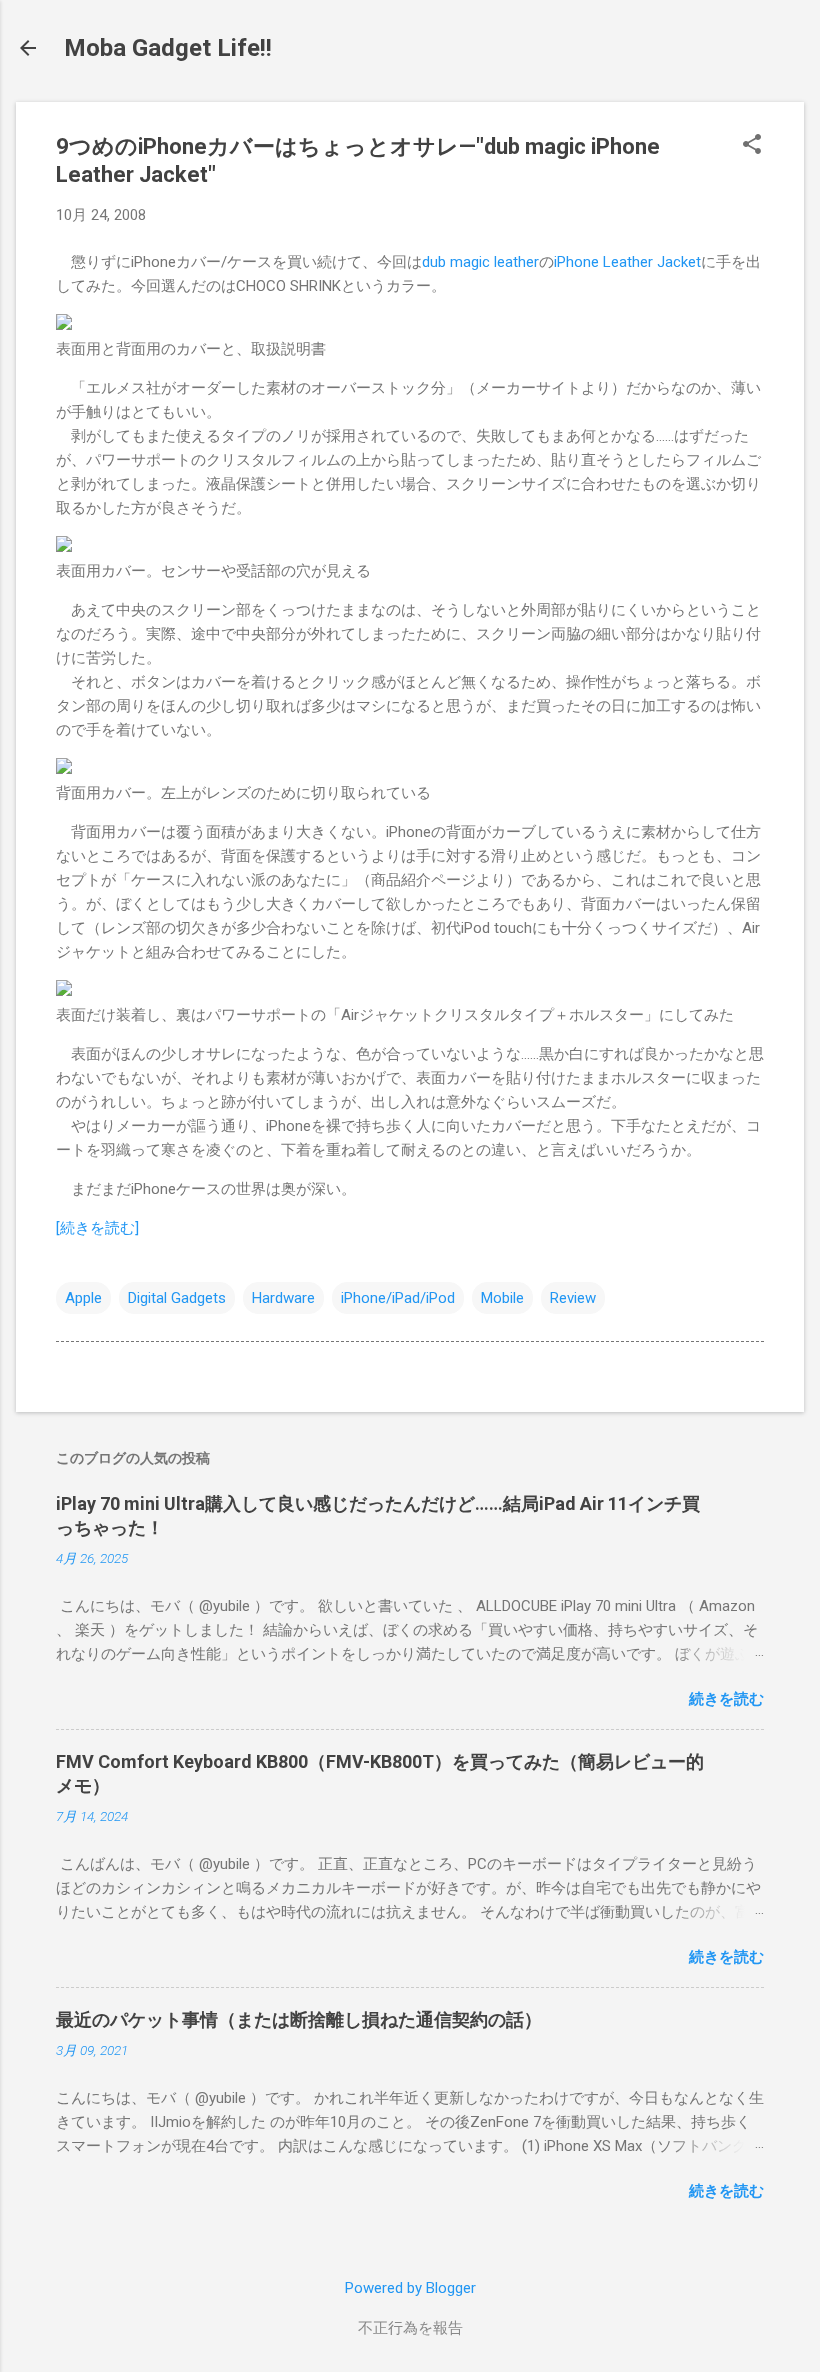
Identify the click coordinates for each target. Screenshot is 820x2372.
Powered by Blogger (410, 2288)
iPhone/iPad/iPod (398, 1298)
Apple (83, 1298)
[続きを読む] (97, 1228)
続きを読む (726, 1699)
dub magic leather (480, 262)
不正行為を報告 (410, 2328)
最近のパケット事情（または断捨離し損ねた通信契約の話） (299, 2019)
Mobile (502, 1298)
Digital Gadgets (177, 1298)
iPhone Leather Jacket (627, 262)
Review (573, 1298)
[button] (752, 146)
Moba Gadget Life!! (168, 48)
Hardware (283, 1298)
